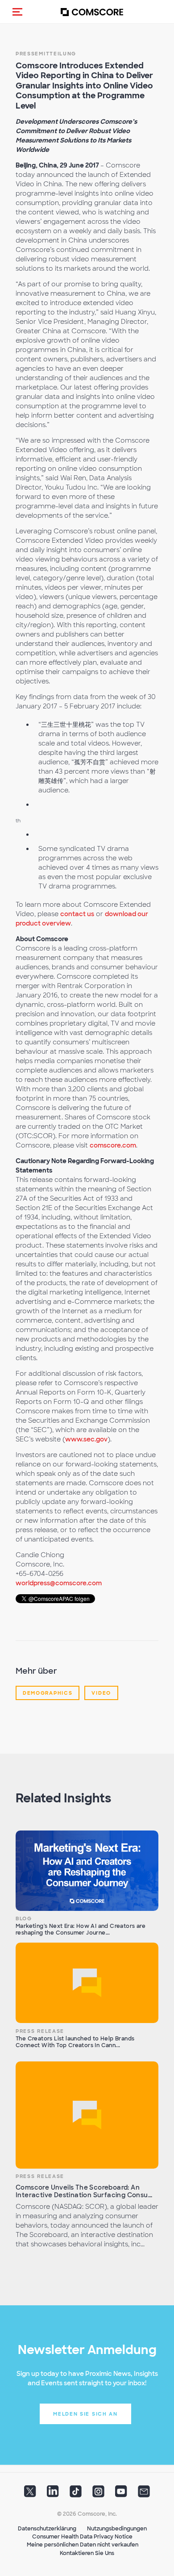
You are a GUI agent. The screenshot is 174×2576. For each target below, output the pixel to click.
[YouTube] (121, 2494)
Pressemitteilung (46, 54)
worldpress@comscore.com (59, 1583)
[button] (17, 12)
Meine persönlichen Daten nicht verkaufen (83, 2545)
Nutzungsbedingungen (117, 2529)
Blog (24, 1918)
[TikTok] (76, 2494)
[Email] (144, 2494)
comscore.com (113, 1145)
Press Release (40, 2031)
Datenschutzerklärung (47, 2529)
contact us (77, 914)
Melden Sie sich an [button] (85, 2414)
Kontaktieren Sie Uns (87, 2553)
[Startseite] (92, 12)
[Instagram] (98, 2494)
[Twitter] (30, 2494)
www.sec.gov (86, 1439)
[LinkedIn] (53, 2494)
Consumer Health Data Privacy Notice (82, 2537)
